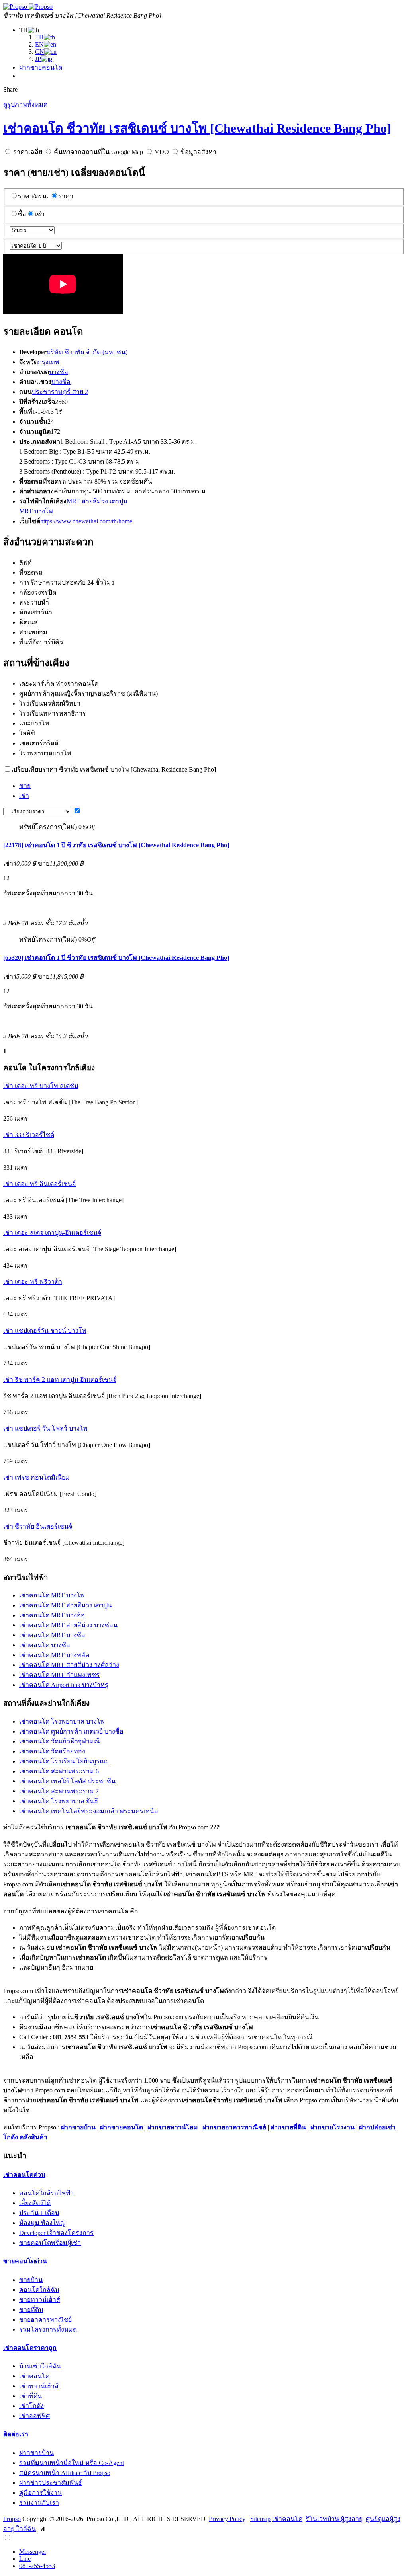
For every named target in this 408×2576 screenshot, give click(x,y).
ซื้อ (22, 214)
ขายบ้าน (31, 2280)
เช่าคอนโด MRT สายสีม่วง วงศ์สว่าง (69, 1665)
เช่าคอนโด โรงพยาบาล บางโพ (62, 1721)
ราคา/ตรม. (33, 196)
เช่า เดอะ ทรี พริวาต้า (33, 1282)
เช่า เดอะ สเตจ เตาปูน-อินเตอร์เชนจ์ (52, 1233)
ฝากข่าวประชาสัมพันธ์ (51, 2483)
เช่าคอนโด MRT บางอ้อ (52, 1615)
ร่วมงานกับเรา (39, 2503)
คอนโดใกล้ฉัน (39, 2290)
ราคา (66, 196)
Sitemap (260, 2519)
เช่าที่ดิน (30, 2396)
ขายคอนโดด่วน (25, 2261)
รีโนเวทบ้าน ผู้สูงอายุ (334, 2519)
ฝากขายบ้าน (78, 2127)
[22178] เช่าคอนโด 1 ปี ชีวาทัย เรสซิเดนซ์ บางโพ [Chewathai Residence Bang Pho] (116, 845)
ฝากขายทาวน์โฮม (173, 2127)
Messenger (33, 2552)
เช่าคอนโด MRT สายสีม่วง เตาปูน (66, 1605)
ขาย (25, 786)
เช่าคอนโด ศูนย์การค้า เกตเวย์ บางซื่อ (71, 1731)
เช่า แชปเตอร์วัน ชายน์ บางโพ (45, 1331)
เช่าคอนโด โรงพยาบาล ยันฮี (59, 1801)
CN (40, 52)
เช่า (40, 214)
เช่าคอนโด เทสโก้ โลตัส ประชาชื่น (67, 1781)
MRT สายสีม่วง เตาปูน (97, 501)
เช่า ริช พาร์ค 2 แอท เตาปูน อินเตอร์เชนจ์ (60, 1380)
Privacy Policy (227, 2519)
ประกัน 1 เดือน (39, 2213)
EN (39, 44)
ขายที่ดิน (31, 2310)
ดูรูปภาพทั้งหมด (25, 104)
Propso (12, 2519)
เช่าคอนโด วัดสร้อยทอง (52, 1751)
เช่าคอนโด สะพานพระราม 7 (59, 1791)
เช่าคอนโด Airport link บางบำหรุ (64, 1685)
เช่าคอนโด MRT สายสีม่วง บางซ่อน (68, 1625)
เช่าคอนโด (34, 2376)
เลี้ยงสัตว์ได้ (35, 2203)
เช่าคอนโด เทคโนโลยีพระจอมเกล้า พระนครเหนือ (89, 1811)
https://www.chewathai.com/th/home (86, 521)
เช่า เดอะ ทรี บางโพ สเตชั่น (41, 1086)
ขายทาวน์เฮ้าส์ (40, 2300)
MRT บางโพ (36, 511)
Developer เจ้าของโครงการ (56, 2233)
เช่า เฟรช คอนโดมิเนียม (36, 1477)
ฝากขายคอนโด (41, 67)
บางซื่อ (59, 372)
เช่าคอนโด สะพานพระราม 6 (59, 1771)
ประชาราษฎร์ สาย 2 (60, 392)
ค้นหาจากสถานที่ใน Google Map (98, 152)
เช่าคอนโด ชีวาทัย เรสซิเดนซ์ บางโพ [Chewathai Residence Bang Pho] (197, 128)
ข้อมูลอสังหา (198, 152)
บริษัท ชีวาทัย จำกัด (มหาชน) (87, 352)
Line (25, 2559)
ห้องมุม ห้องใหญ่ (42, 2223)
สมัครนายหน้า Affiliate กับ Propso (65, 2473)
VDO (162, 152)
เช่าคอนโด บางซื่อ (45, 1645)
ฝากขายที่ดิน (288, 2127)
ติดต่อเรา (16, 2434)
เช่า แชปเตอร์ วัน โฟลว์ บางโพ (45, 1428)
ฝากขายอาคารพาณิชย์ (234, 2127)
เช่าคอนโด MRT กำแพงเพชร (59, 1675)
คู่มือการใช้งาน (40, 2493)
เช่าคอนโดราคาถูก (30, 2348)
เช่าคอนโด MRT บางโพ (52, 1595)
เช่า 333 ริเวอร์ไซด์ (29, 1135)
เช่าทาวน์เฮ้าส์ (39, 2386)
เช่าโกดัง (31, 2406)
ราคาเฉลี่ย (28, 152)
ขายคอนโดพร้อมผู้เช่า (50, 2243)
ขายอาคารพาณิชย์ (45, 2320)
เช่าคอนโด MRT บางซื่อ (52, 1635)
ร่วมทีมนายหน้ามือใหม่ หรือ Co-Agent (72, 2463)
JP (38, 59)
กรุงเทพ (49, 362)
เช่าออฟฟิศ (34, 2416)
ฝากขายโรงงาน (332, 2127)
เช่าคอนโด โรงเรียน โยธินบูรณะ (64, 1761)
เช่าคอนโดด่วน (24, 2175)
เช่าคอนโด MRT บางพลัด (54, 1655)
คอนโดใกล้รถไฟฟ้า (46, 2193)
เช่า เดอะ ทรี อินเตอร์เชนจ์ (39, 1184)
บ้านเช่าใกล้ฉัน (40, 2366)
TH (39, 37)
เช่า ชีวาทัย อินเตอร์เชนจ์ (38, 1526)
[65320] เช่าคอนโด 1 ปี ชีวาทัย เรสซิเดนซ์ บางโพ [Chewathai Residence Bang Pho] (116, 958)
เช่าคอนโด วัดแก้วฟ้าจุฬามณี (60, 1741)
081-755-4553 (37, 2566)
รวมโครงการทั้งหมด (48, 2329)
